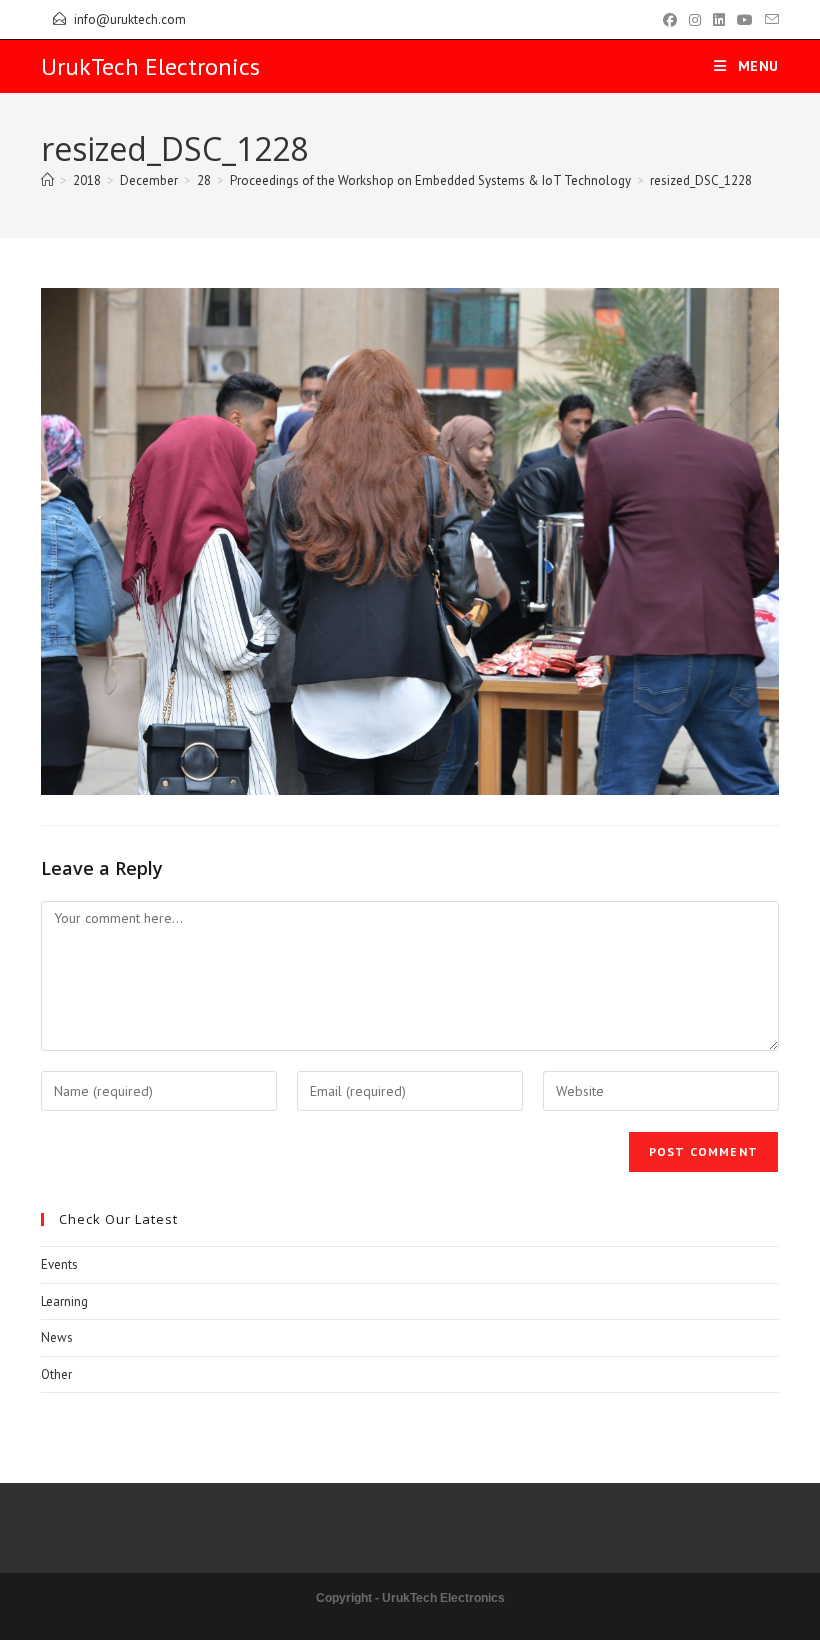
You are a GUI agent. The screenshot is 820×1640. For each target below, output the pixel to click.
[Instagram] (695, 20)
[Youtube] (745, 20)
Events (59, 1264)
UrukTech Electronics (150, 66)
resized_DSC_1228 (701, 180)
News (57, 1337)
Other (56, 1374)
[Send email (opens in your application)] (769, 20)
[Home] (47, 180)
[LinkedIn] (719, 20)
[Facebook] (670, 20)
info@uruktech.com (130, 19)
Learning (64, 1301)
